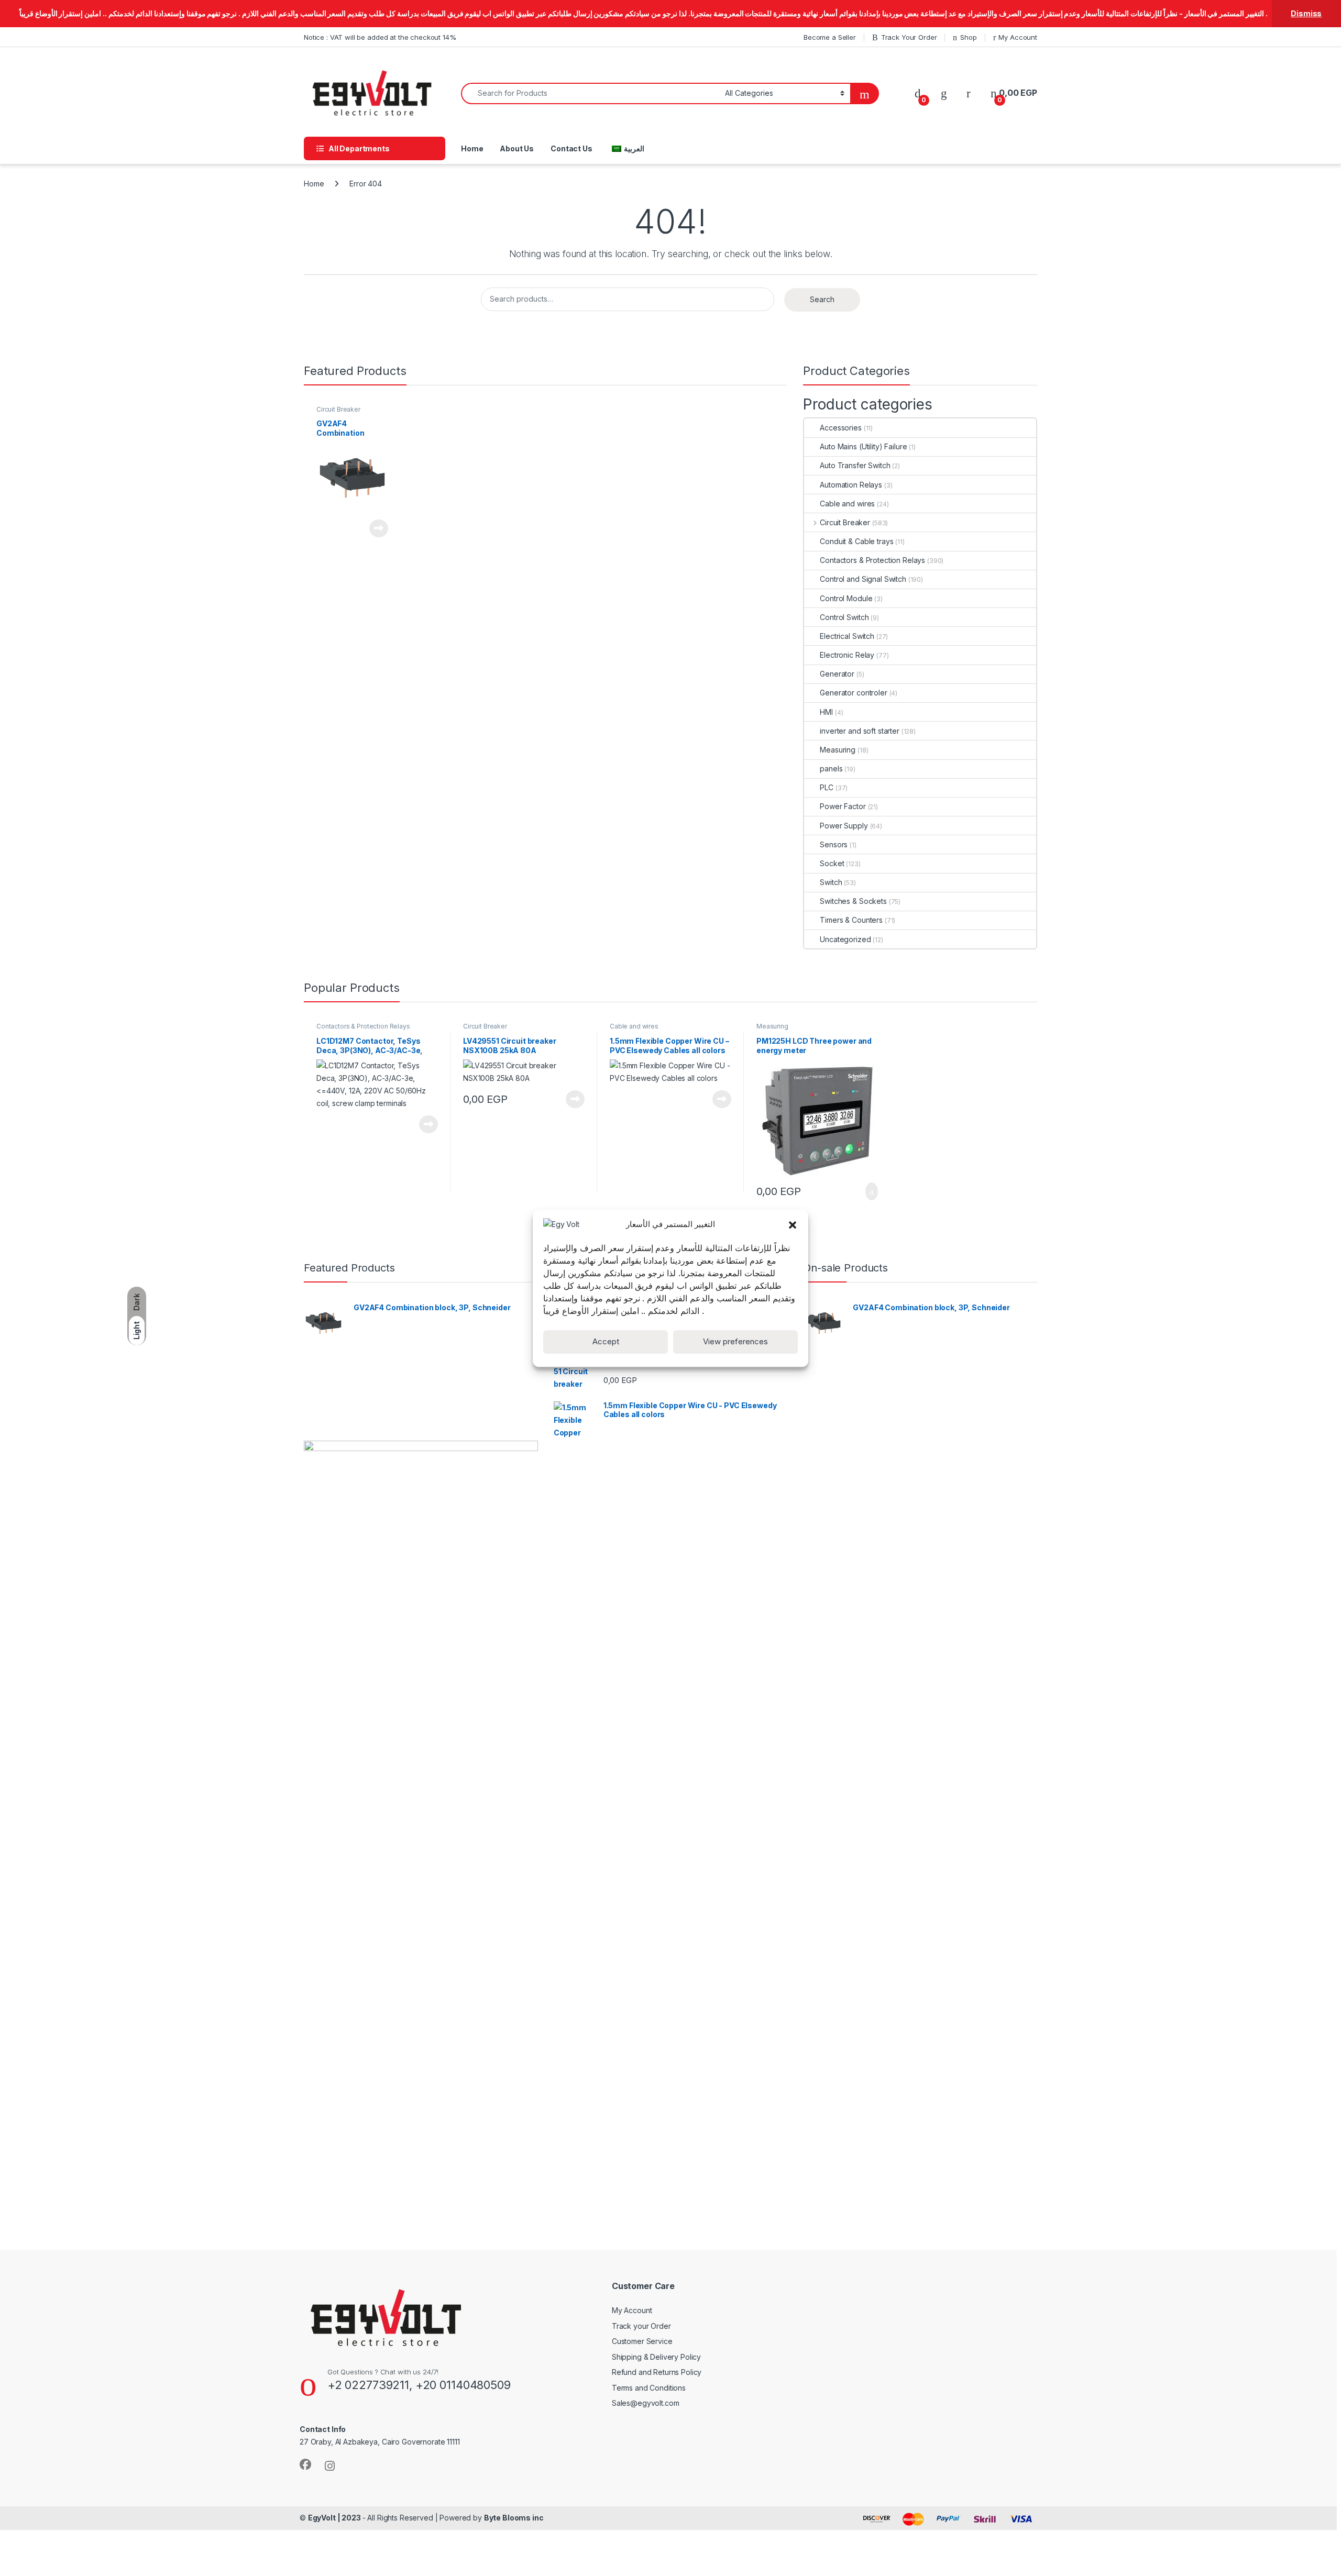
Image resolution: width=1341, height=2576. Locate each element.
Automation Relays (851, 485)
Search (822, 299)
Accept (606, 1341)
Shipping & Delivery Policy (656, 2357)
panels (831, 769)
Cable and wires (847, 504)
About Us (517, 148)
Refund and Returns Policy (657, 2372)
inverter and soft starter (860, 731)
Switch (831, 882)
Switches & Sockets (853, 901)
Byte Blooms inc (514, 2518)
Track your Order (641, 2326)
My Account (1018, 37)
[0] (918, 93)
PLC (827, 787)
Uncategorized (845, 939)
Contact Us (571, 148)
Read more (379, 528)
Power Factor (843, 806)
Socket (832, 863)
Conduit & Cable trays (856, 541)
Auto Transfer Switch (855, 465)
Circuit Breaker (338, 409)
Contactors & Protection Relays (872, 560)
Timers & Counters (851, 920)
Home (472, 148)
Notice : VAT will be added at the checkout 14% (380, 37)
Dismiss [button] (1306, 13)
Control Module (846, 598)
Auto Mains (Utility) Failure (863, 446)
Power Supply (844, 826)
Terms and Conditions (649, 2388)
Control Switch (844, 617)
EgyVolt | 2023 (335, 2518)
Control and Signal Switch (863, 579)
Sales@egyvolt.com (646, 2403)
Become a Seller (830, 37)
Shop (968, 37)
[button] (793, 1224)
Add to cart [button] (871, 1191)
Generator (837, 674)
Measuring (838, 750)
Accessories (840, 428)
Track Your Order (909, 37)
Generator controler (853, 693)
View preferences (735, 1341)
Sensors (834, 844)
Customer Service (642, 2341)
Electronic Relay (847, 655)
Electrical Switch (847, 636)
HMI (826, 712)
